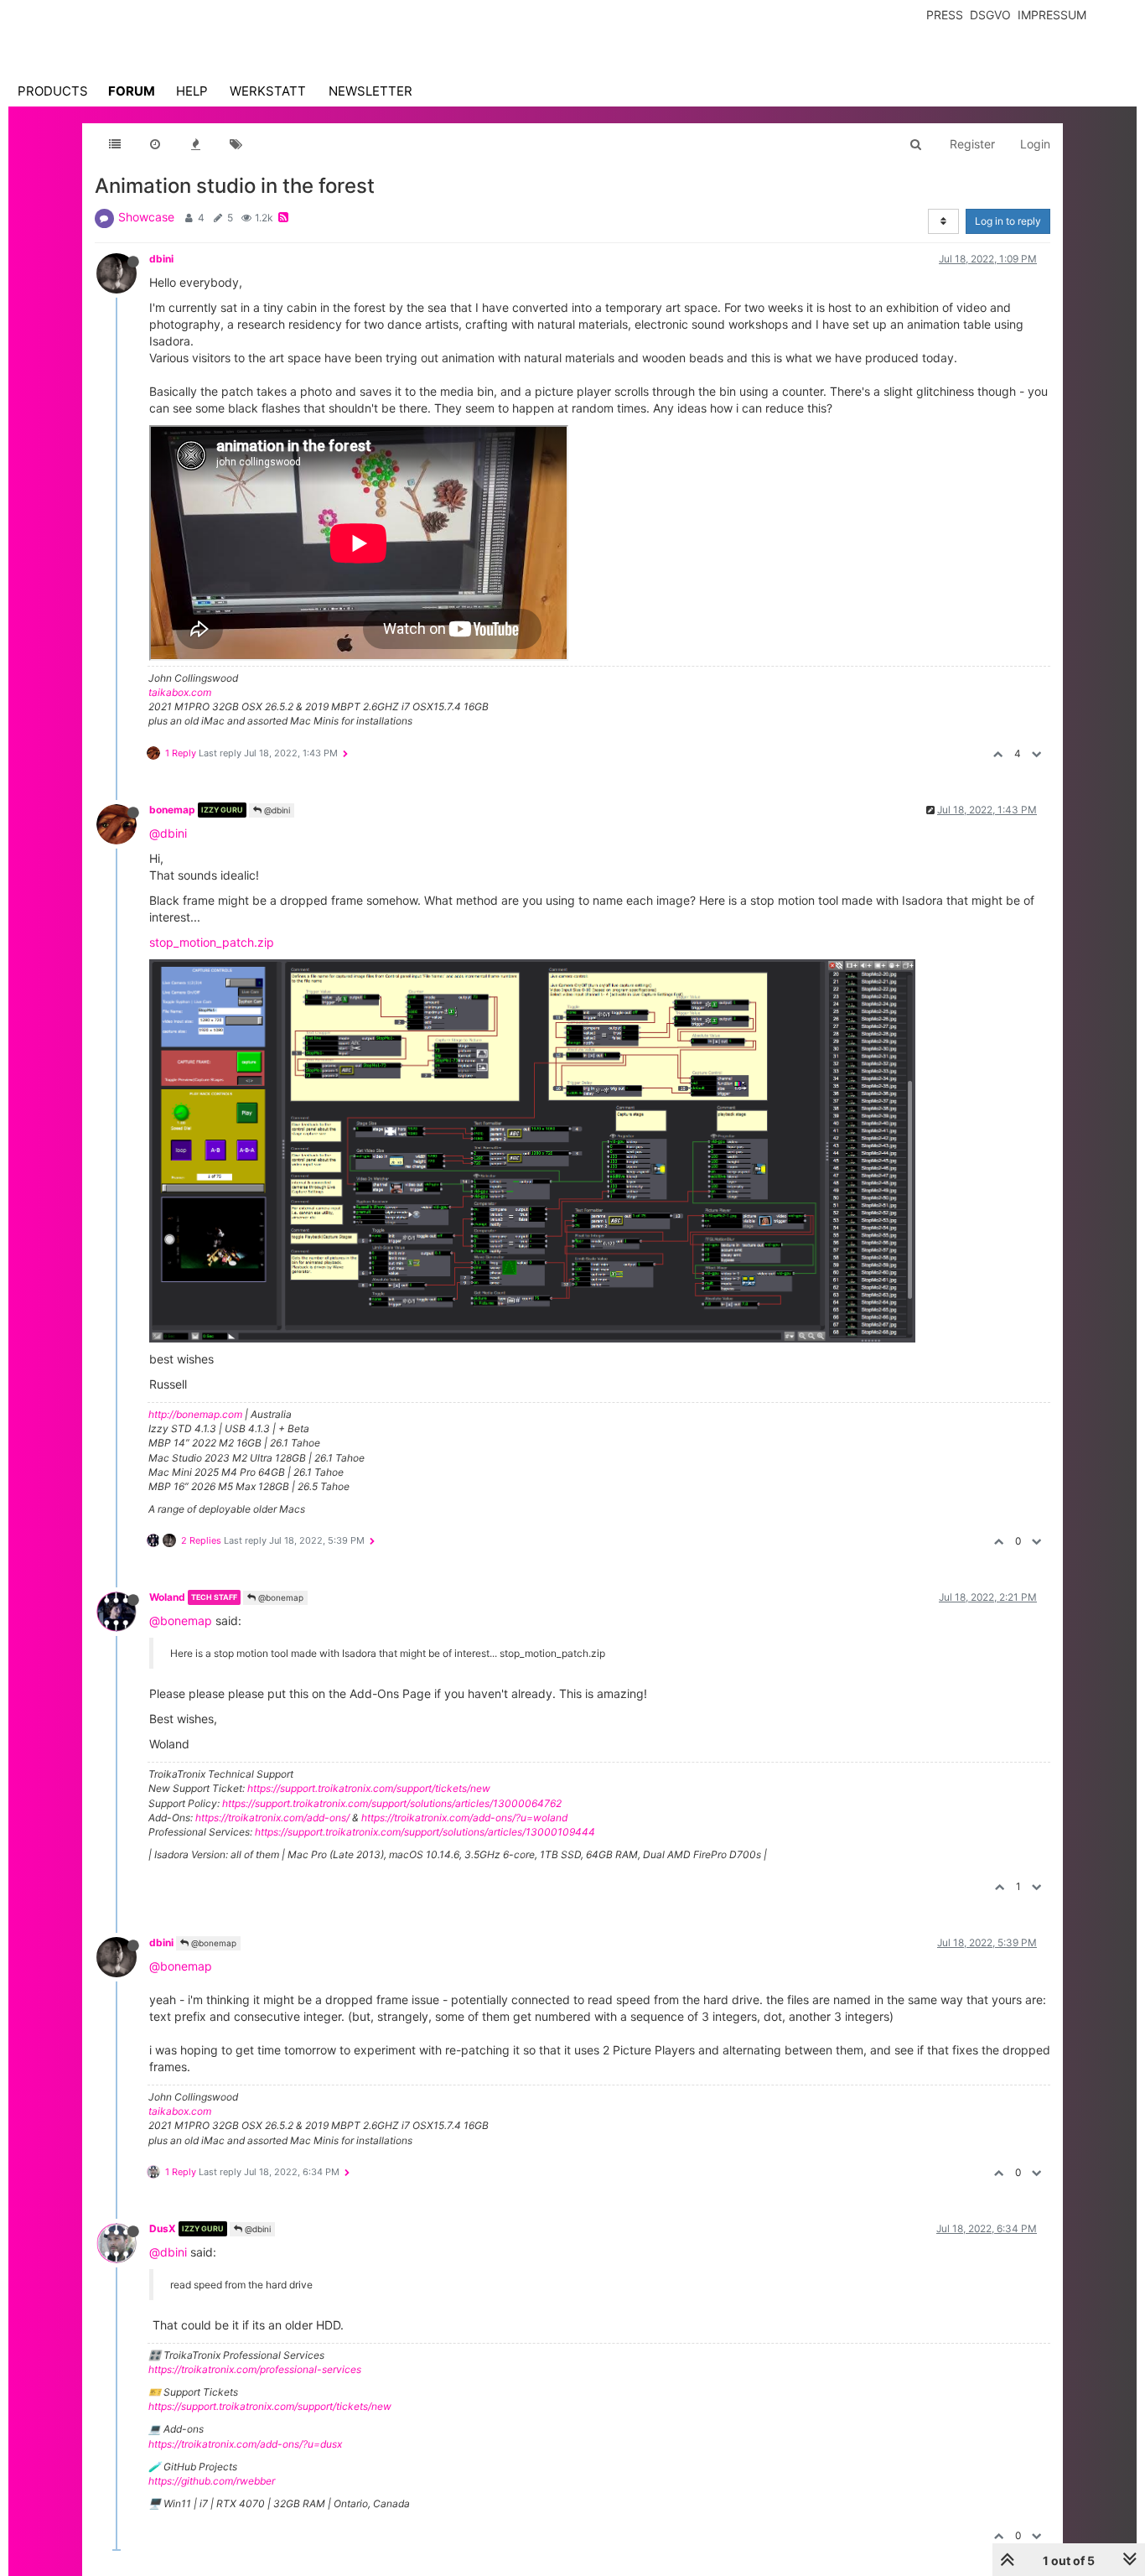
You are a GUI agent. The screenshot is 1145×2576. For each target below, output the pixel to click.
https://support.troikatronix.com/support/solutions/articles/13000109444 (425, 1832)
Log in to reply (1008, 221)
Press (945, 15)
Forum (132, 91)
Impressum (1052, 15)
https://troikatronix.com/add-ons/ (272, 1818)
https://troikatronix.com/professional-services (255, 2369)
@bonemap (280, 1597)
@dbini (276, 810)
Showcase (146, 217)
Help (192, 91)
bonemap (172, 810)
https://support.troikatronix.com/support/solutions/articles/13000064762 (392, 1803)
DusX (163, 2228)
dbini (161, 259)
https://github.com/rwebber (212, 2481)
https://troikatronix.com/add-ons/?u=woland (464, 1818)
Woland (167, 1597)
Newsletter (370, 91)
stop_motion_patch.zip (212, 942)
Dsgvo (990, 15)
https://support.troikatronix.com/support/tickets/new (369, 1788)
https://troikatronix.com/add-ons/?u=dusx (245, 2444)
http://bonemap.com (195, 1414)
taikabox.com (180, 692)
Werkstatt (268, 91)
